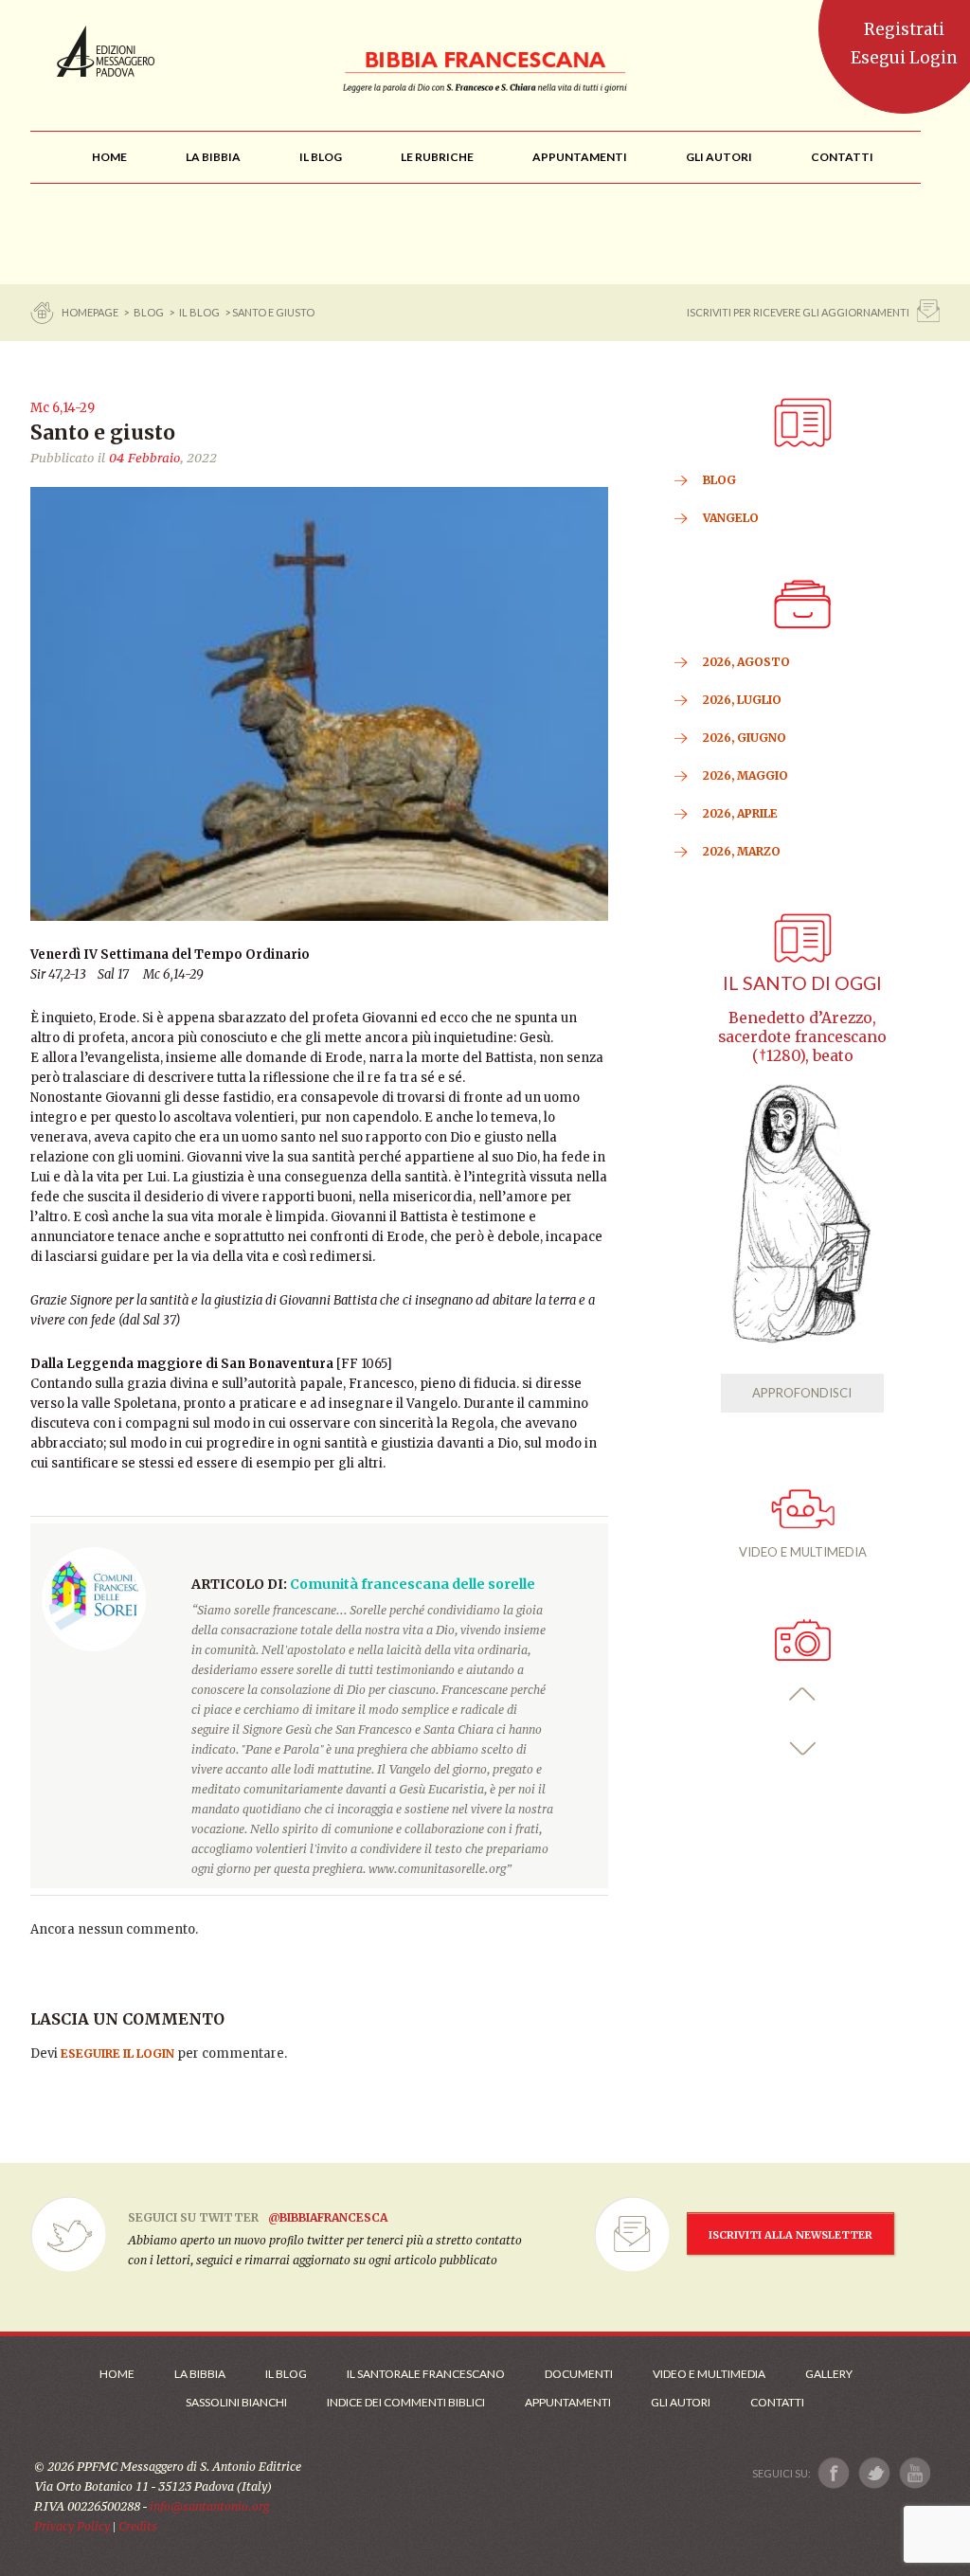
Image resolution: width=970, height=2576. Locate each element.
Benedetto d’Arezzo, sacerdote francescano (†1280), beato (802, 1037)
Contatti (777, 2402)
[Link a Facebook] (834, 2473)
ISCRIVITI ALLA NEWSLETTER (790, 2235)
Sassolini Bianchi (236, 2402)
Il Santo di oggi (802, 983)
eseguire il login (117, 2054)
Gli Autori (681, 2402)
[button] (803, 1694)
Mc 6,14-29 (63, 408)
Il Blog (199, 312)
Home (117, 2374)
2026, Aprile (740, 813)
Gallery (829, 2374)
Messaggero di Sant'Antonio (106, 51)
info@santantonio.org (209, 2506)
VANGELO (731, 518)
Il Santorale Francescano (426, 2374)
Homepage (91, 312)
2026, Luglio (742, 700)
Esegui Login (904, 58)
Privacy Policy (72, 2526)
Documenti (579, 2374)
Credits (138, 2526)
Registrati (904, 29)
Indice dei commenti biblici (406, 2402)
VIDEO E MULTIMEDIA (803, 1552)
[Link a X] (874, 2473)
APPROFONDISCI (802, 1393)
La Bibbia (200, 2374)
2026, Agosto (746, 662)
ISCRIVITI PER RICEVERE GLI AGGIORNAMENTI (798, 312)
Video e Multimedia (709, 2374)
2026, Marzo (742, 851)
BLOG (149, 312)
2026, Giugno (745, 738)
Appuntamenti (568, 2402)
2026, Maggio (745, 775)
